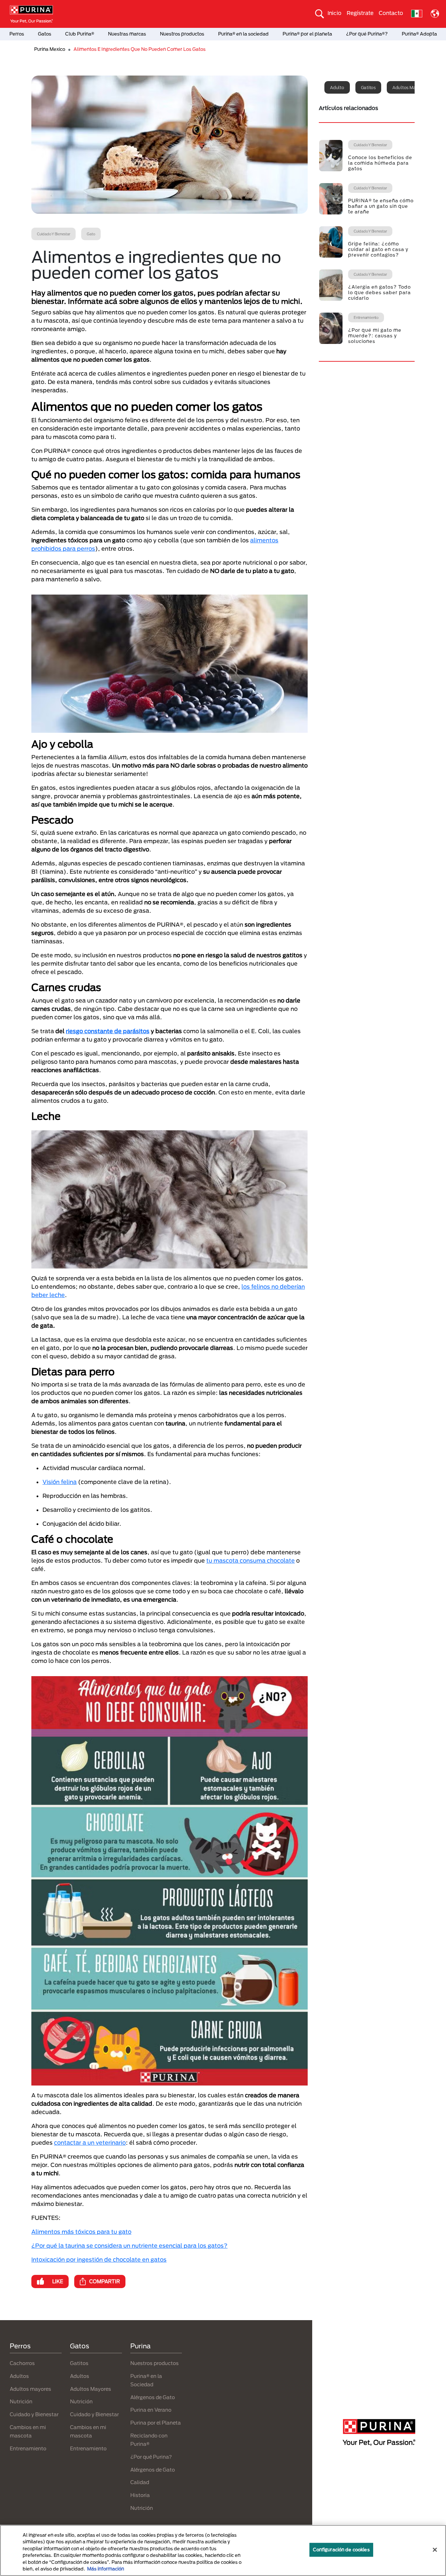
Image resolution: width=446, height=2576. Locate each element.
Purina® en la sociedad (243, 34)
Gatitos (368, 87)
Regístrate (360, 13)
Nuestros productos (182, 34)
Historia (140, 2495)
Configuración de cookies (341, 2550)
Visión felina (60, 1482)
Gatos (45, 34)
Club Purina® (80, 34)
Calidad (140, 2482)
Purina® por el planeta (307, 34)
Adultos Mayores (91, 2389)
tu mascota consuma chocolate (251, 1560)
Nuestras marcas (127, 34)
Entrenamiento (28, 2448)
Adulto (337, 87)
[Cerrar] (435, 2550)
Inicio (334, 13)
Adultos (19, 2376)
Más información (106, 2569)
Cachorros (22, 2363)
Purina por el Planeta (156, 2423)
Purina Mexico (50, 49)
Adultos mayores (409, 87)
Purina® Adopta (419, 34)
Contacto (391, 13)
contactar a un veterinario (90, 2142)
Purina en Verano (151, 2410)
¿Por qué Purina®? (367, 34)
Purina (140, 2346)
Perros (17, 34)
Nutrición (21, 2401)
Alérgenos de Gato (153, 2397)
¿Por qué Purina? (151, 2457)
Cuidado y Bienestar (34, 2414)
